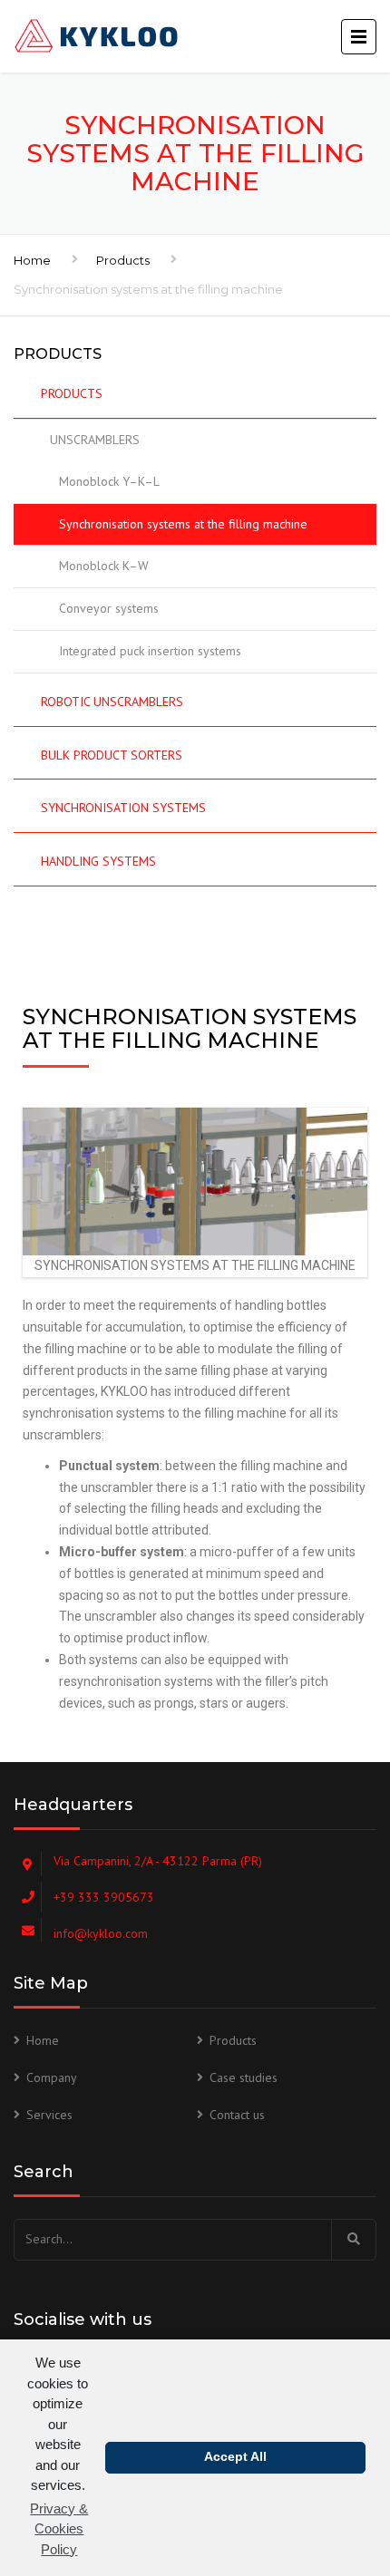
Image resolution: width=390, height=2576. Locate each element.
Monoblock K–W (104, 566)
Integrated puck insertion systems (150, 651)
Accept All (235, 2457)
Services (49, 2115)
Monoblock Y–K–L (109, 481)
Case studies (244, 2077)
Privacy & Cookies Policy (59, 2529)
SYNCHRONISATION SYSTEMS (123, 808)
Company (52, 2077)
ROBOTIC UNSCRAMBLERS (112, 702)
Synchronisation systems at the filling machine (183, 524)
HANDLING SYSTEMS (98, 861)
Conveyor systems (109, 608)
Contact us (237, 2115)
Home (32, 260)
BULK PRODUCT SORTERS (112, 755)
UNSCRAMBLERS (95, 440)
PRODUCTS (72, 393)
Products (123, 260)
